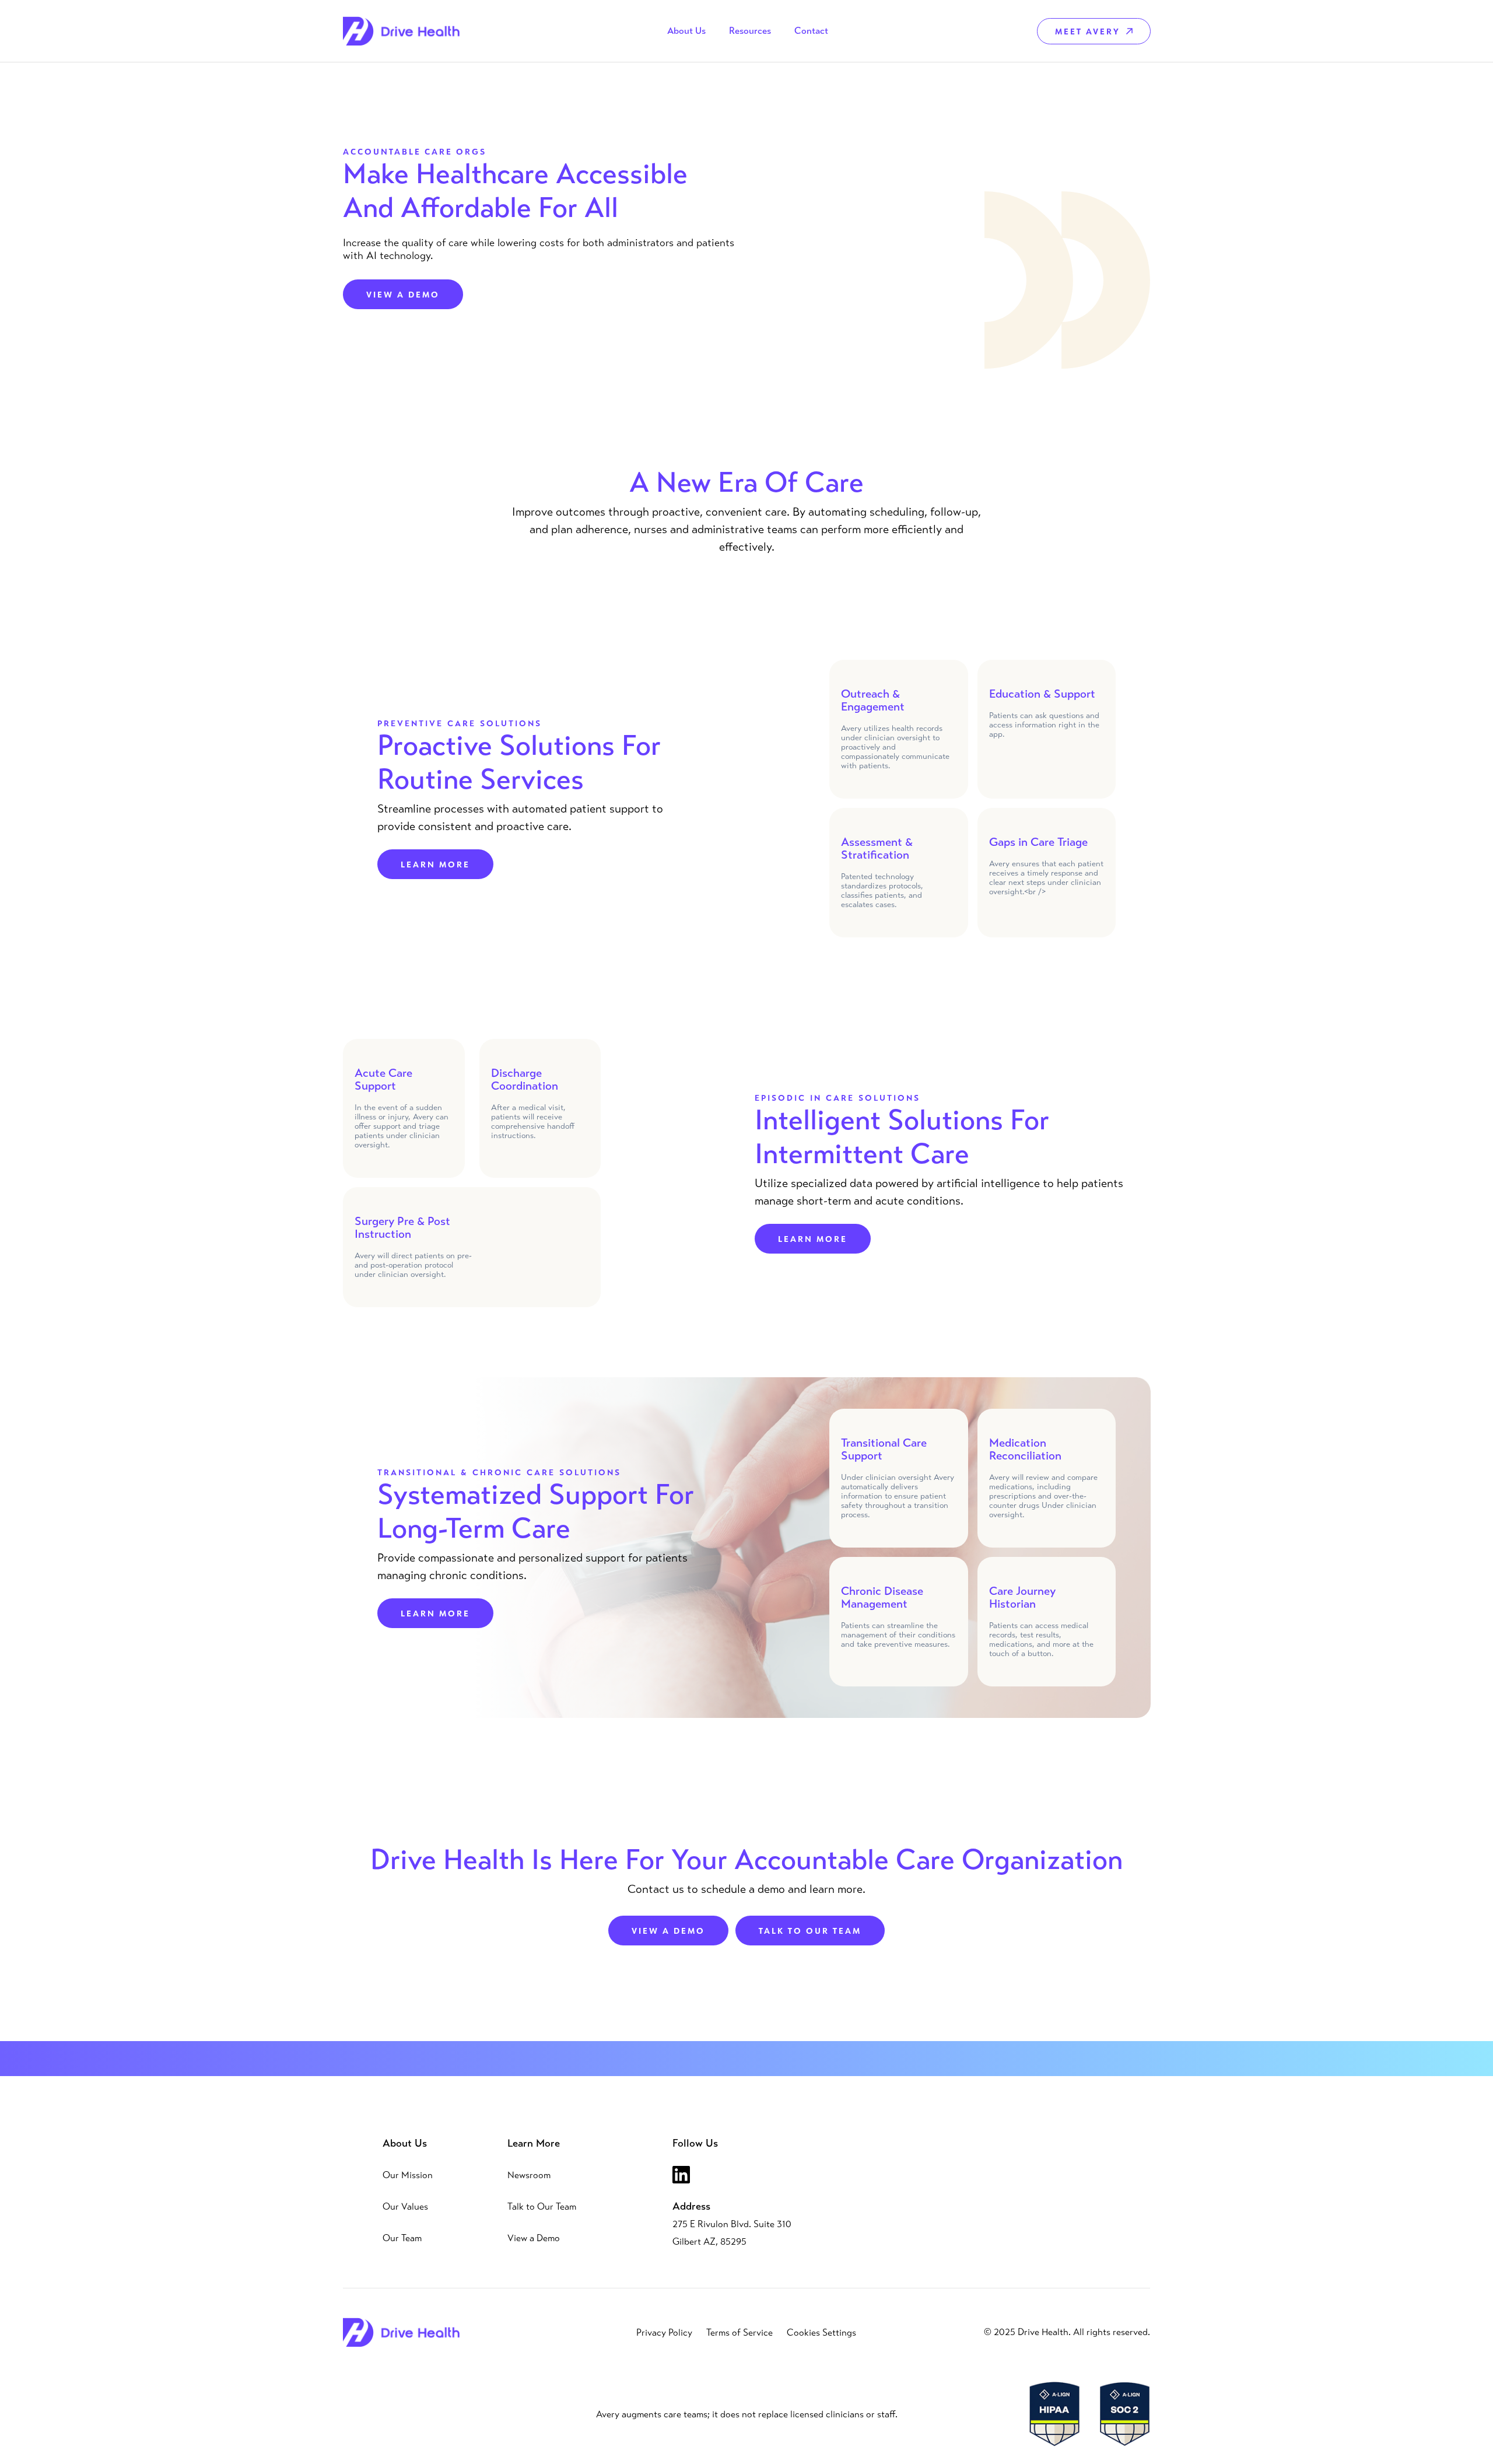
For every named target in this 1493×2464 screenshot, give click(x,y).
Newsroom (529, 2175)
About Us (405, 2143)
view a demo (668, 1931)
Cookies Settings (821, 2332)
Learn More (534, 2143)
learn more (813, 1239)
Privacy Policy (664, 2332)
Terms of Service (740, 2332)
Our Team (402, 2238)
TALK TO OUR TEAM (810, 1931)
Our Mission (408, 2175)
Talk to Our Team (542, 2206)
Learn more (435, 864)
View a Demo (534, 2238)
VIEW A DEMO (403, 294)
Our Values (405, 2206)
